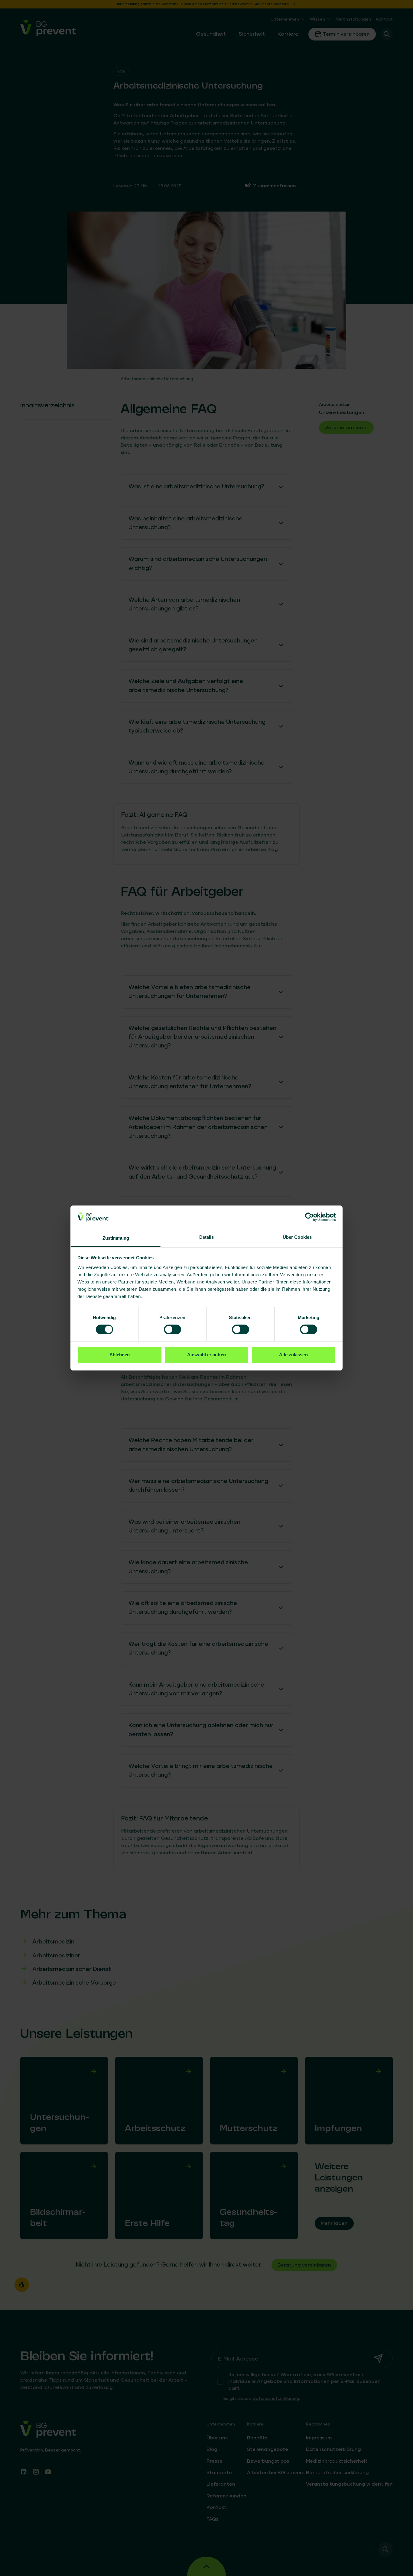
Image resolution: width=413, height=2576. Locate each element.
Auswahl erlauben (207, 1355)
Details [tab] (207, 1237)
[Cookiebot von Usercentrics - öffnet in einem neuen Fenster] (309, 1217)
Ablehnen (120, 1355)
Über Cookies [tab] (297, 1237)
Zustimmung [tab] (116, 1238)
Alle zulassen (293, 1355)
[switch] (172, 1329)
